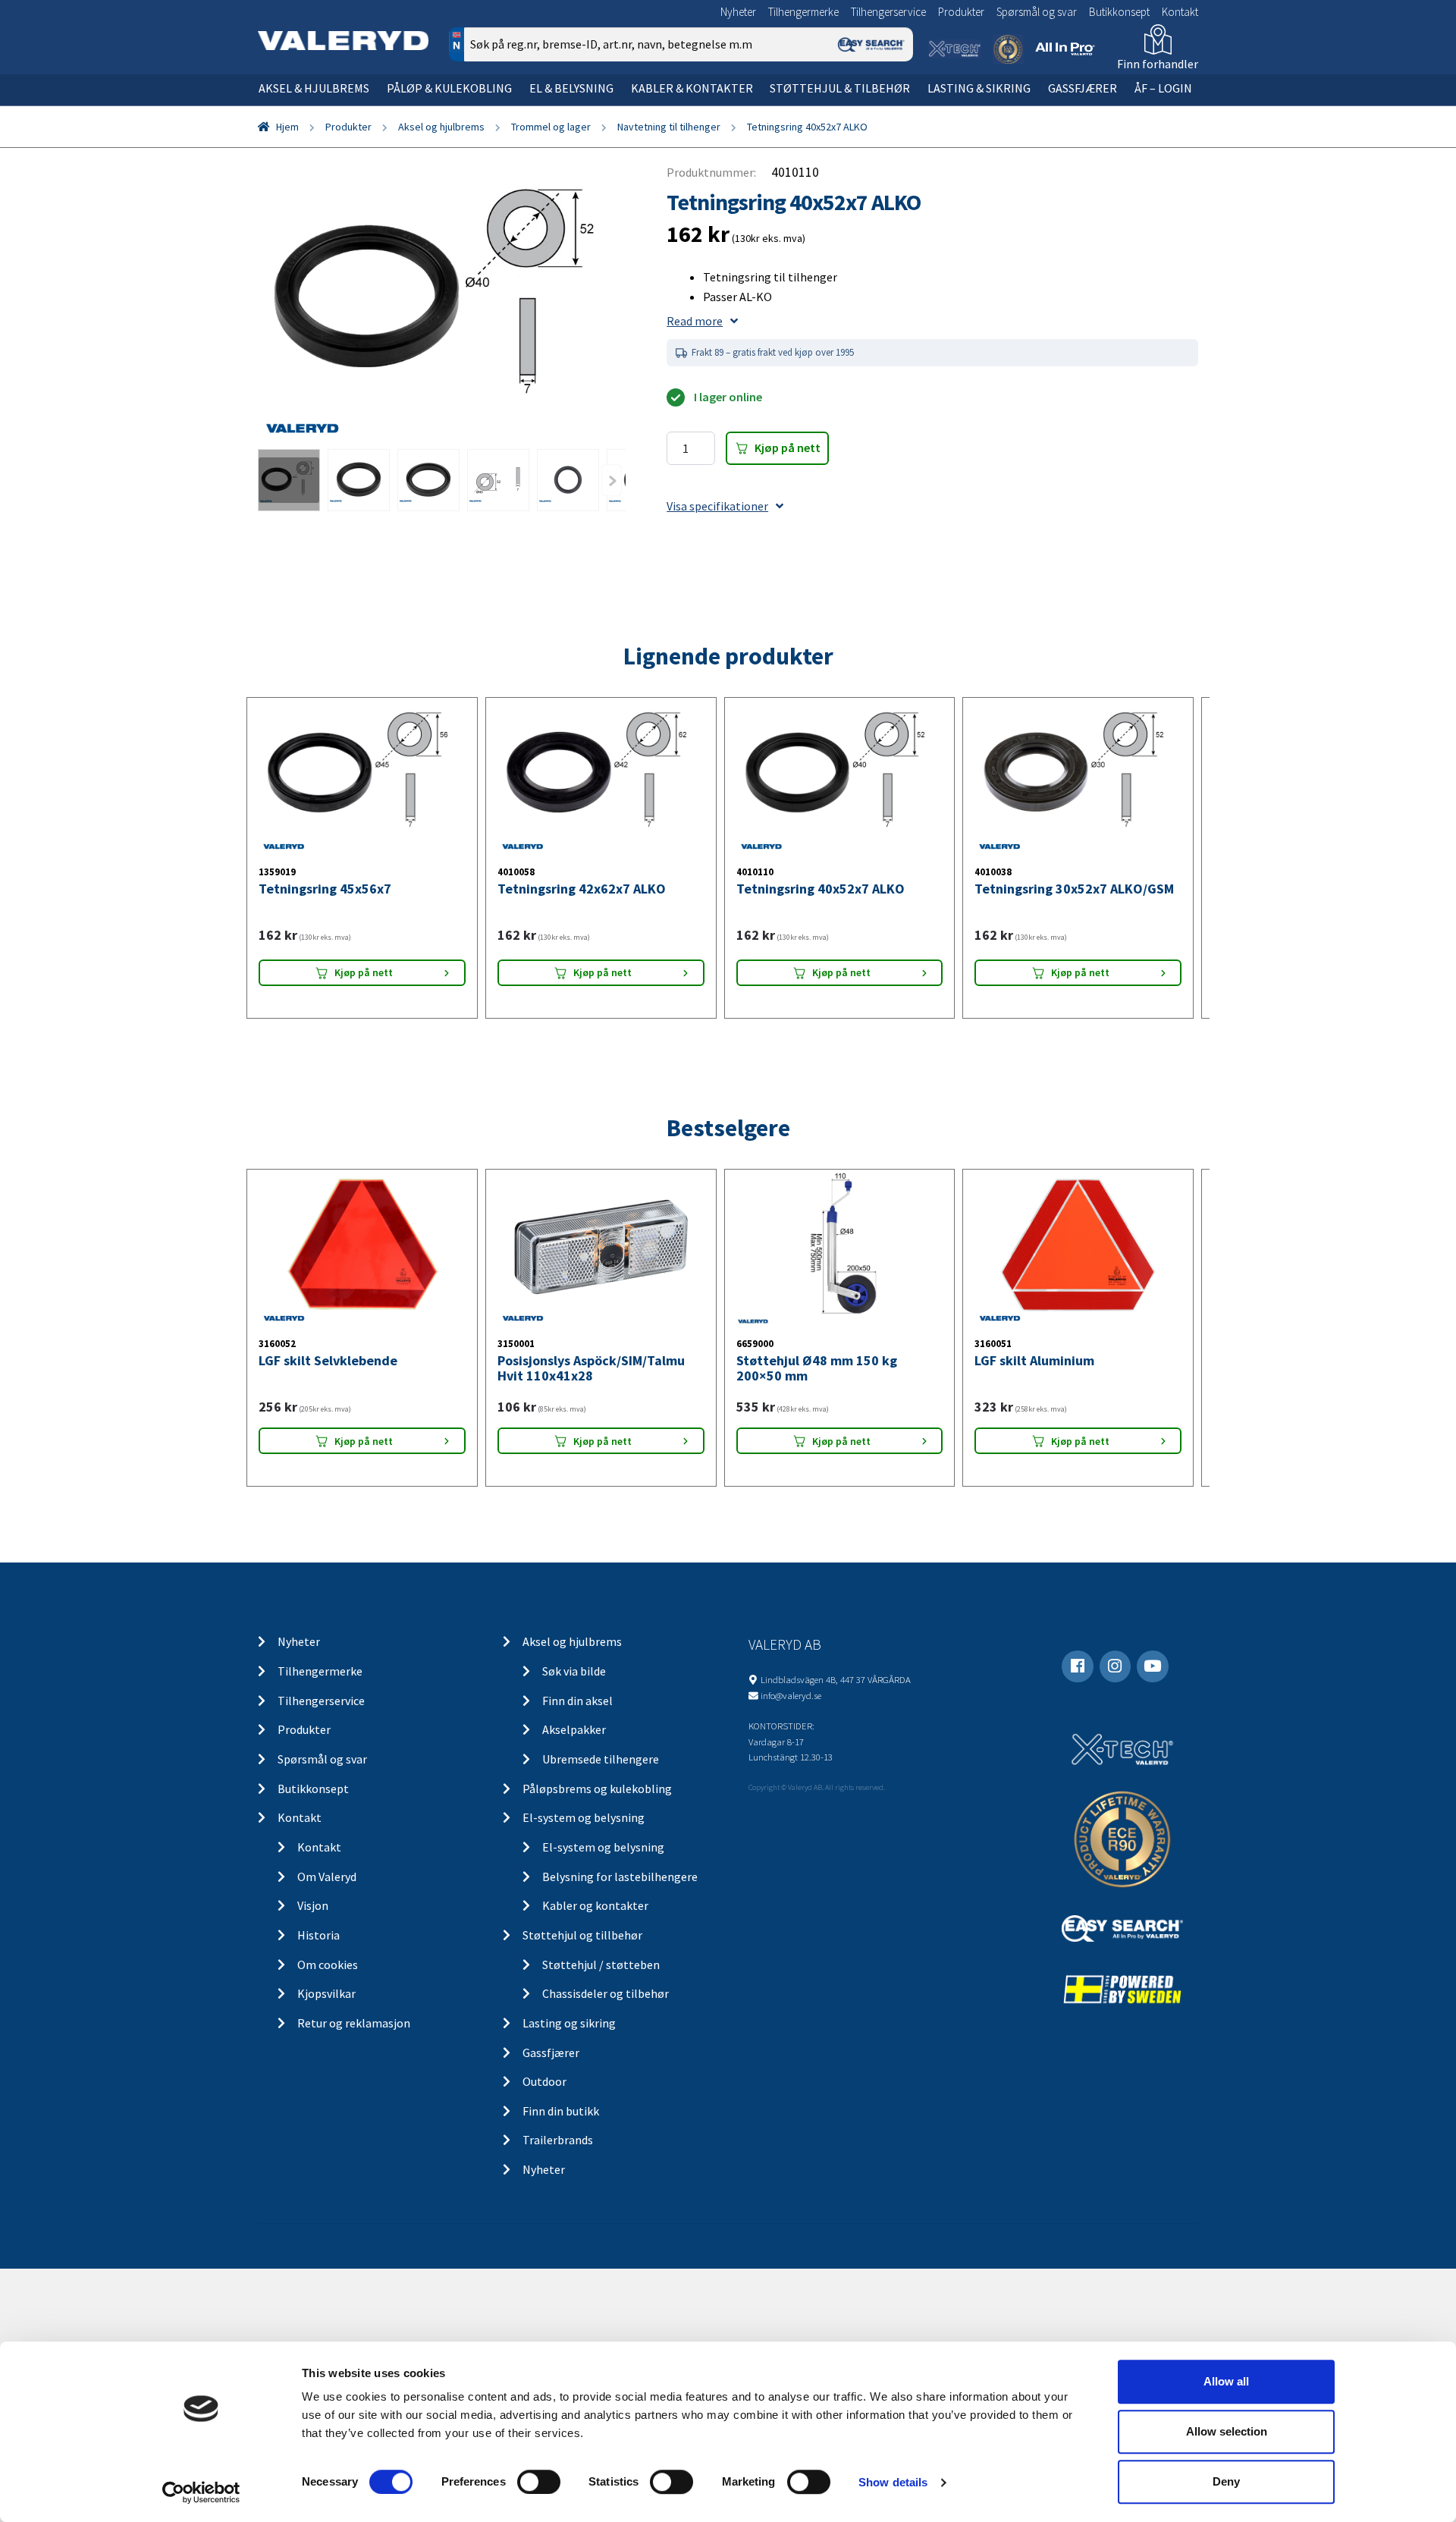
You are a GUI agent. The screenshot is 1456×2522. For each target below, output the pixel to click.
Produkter (961, 12)
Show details (893, 2482)
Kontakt (1180, 12)
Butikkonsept (1119, 12)
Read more (695, 321)
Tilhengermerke (803, 12)
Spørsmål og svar (1037, 12)
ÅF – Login (1163, 88)
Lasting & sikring (979, 88)
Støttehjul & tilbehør (840, 88)
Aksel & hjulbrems (314, 88)
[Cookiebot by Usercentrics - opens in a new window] (201, 2492)
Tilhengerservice (888, 12)
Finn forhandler (1158, 64)
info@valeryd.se (791, 2287)
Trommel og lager (551, 127)
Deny (1226, 2481)
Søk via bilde (574, 2263)
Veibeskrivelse (1060, 658)
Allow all (1226, 2381)
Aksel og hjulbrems (441, 127)
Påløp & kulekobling (449, 88)
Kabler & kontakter (692, 88)
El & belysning (571, 88)
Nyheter (738, 12)
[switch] (539, 2482)
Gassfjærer (1083, 88)
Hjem (287, 127)
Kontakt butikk (970, 658)
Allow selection (1227, 2431)
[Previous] (612, 480)
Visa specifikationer (717, 506)
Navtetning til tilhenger (669, 127)
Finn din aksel (577, 2292)
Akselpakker (574, 2321)
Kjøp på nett (788, 448)
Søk (891, 109)
